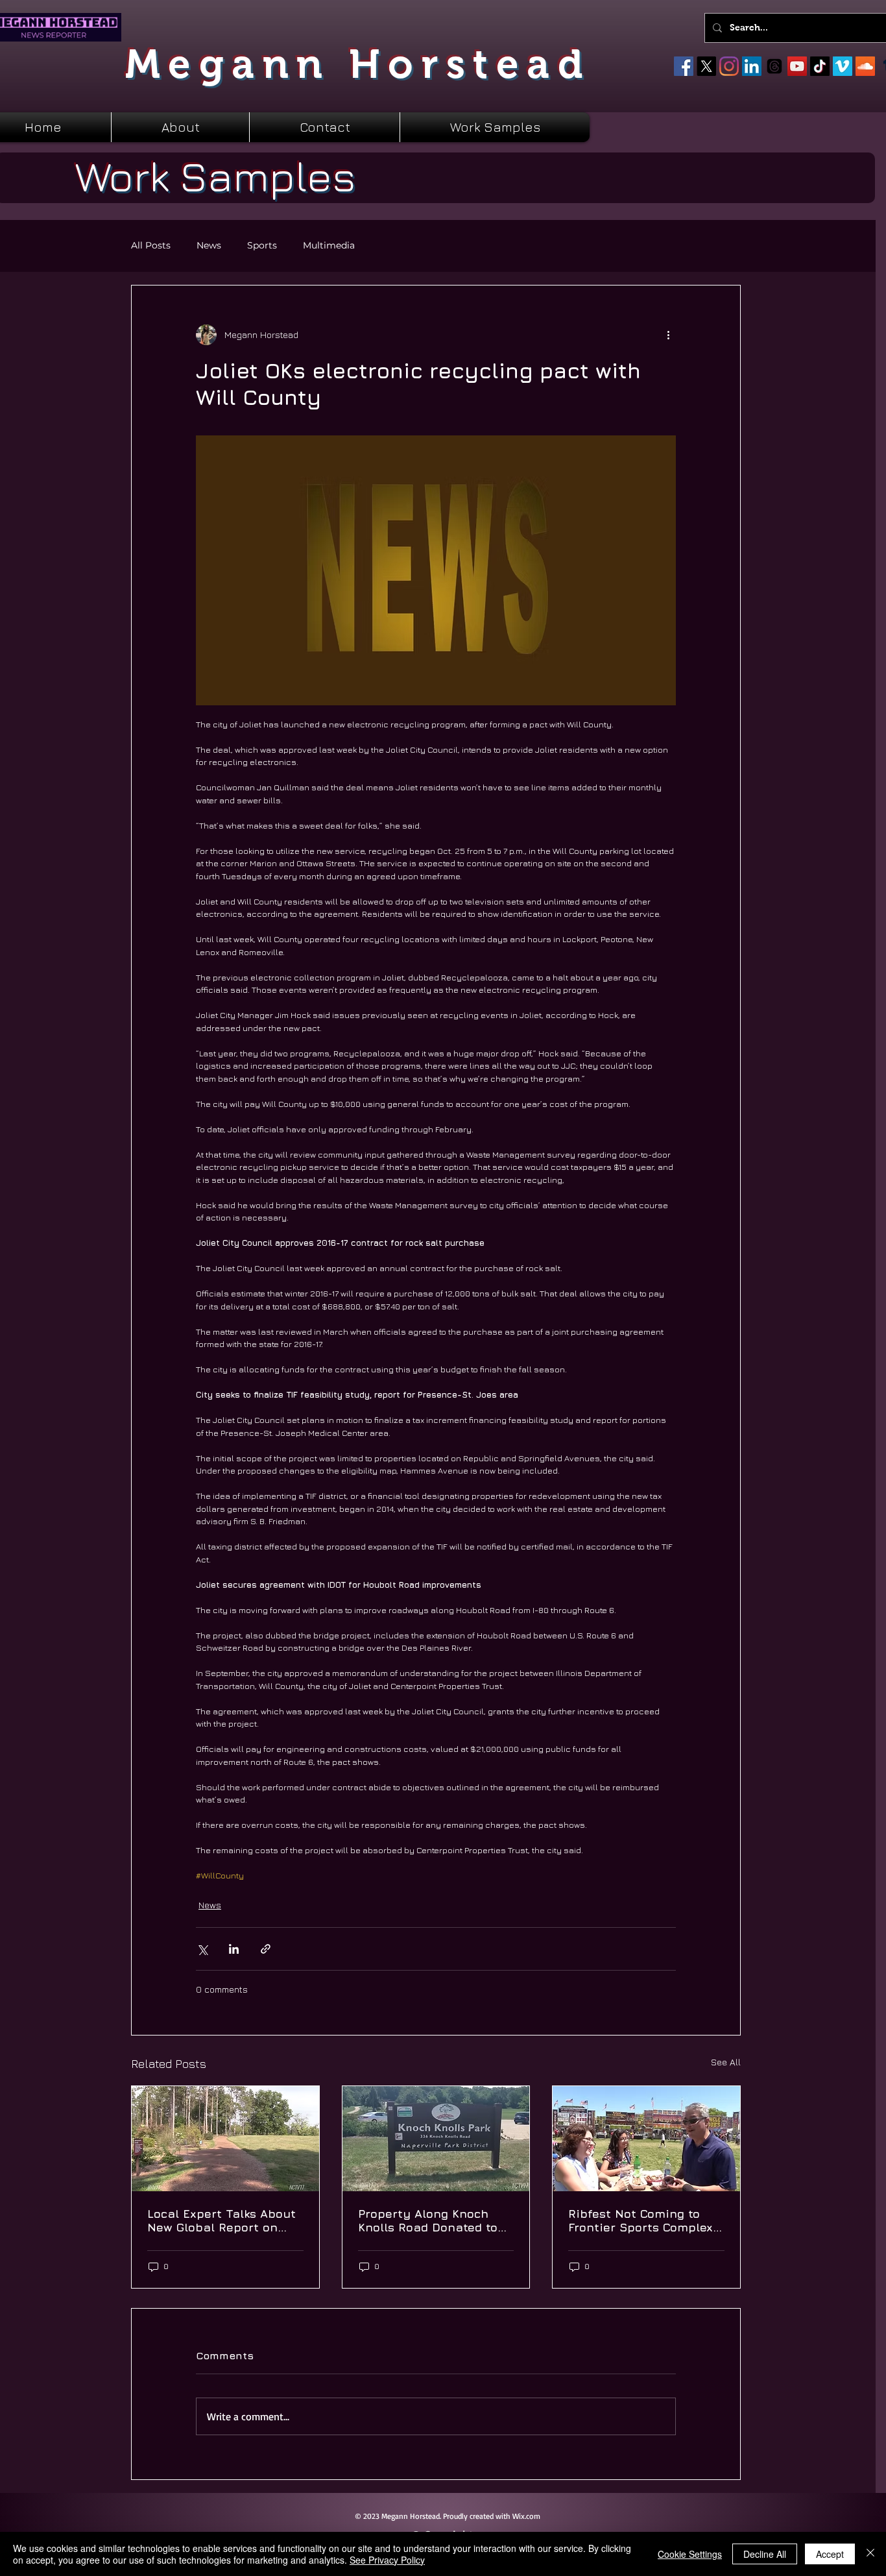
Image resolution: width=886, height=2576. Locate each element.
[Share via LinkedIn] (234, 1949)
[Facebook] (684, 66)
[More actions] (668, 335)
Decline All (765, 2554)
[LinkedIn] (752, 66)
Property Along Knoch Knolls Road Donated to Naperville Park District (428, 2220)
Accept (830, 2554)
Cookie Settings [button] (690, 2554)
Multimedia (329, 246)
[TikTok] (820, 66)
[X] (706, 66)
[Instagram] (729, 66)
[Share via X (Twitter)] (202, 1949)
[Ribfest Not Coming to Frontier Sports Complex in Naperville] (646, 2139)
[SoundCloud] (865, 66)
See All (726, 2062)
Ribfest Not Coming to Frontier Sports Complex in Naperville (641, 2220)
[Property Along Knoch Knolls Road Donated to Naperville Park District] (436, 2139)
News (209, 246)
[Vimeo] (843, 66)
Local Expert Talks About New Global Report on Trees (221, 2220)
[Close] (870, 2554)
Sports (262, 246)
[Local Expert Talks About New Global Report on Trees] (225, 2139)
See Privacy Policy (387, 2560)
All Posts (151, 246)
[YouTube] (797, 66)
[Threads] (774, 66)
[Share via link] (266, 1949)
